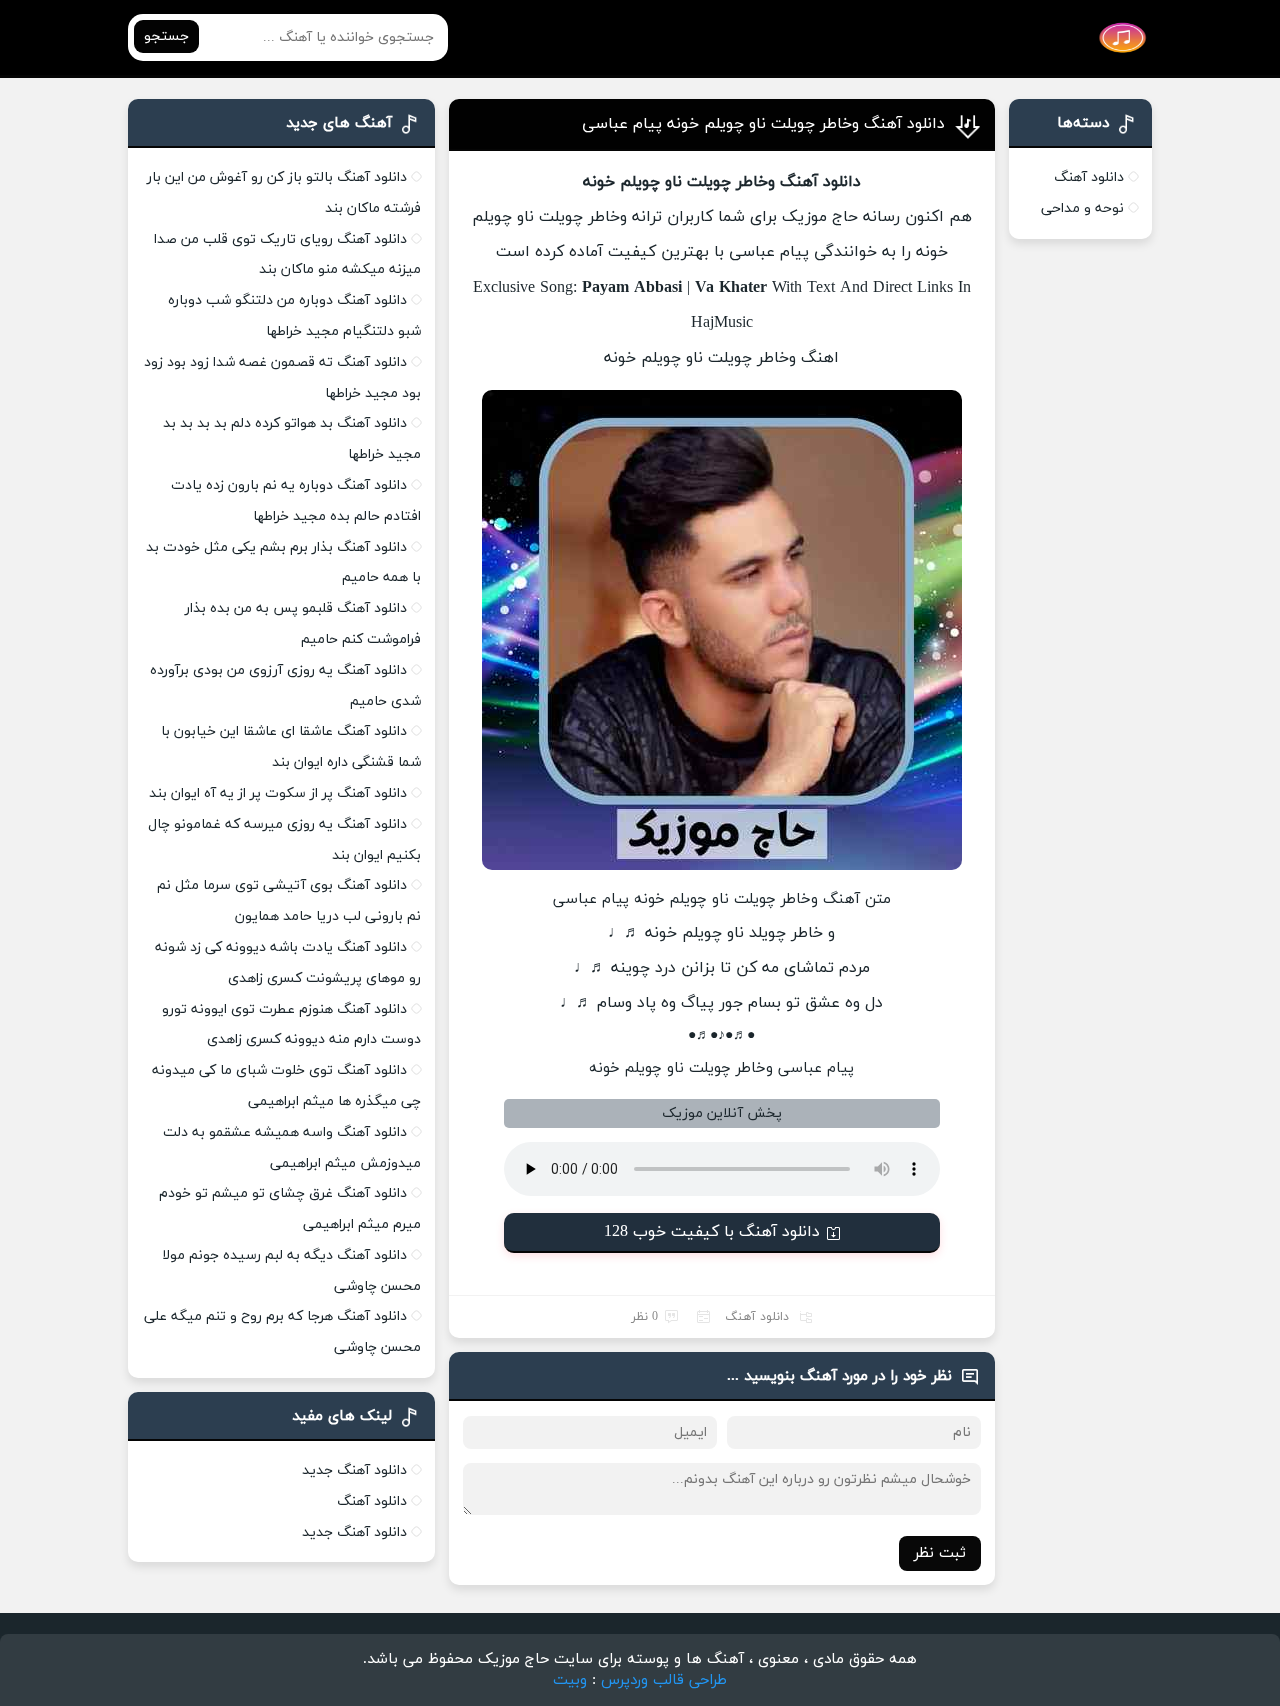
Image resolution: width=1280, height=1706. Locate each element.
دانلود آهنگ (757, 1317)
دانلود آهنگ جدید (354, 1470)
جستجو (166, 36)
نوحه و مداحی (1082, 208)
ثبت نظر (940, 1553)
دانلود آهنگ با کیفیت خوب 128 (712, 1232)
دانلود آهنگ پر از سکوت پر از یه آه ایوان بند (278, 793)
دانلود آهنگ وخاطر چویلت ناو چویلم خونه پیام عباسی (763, 124)
